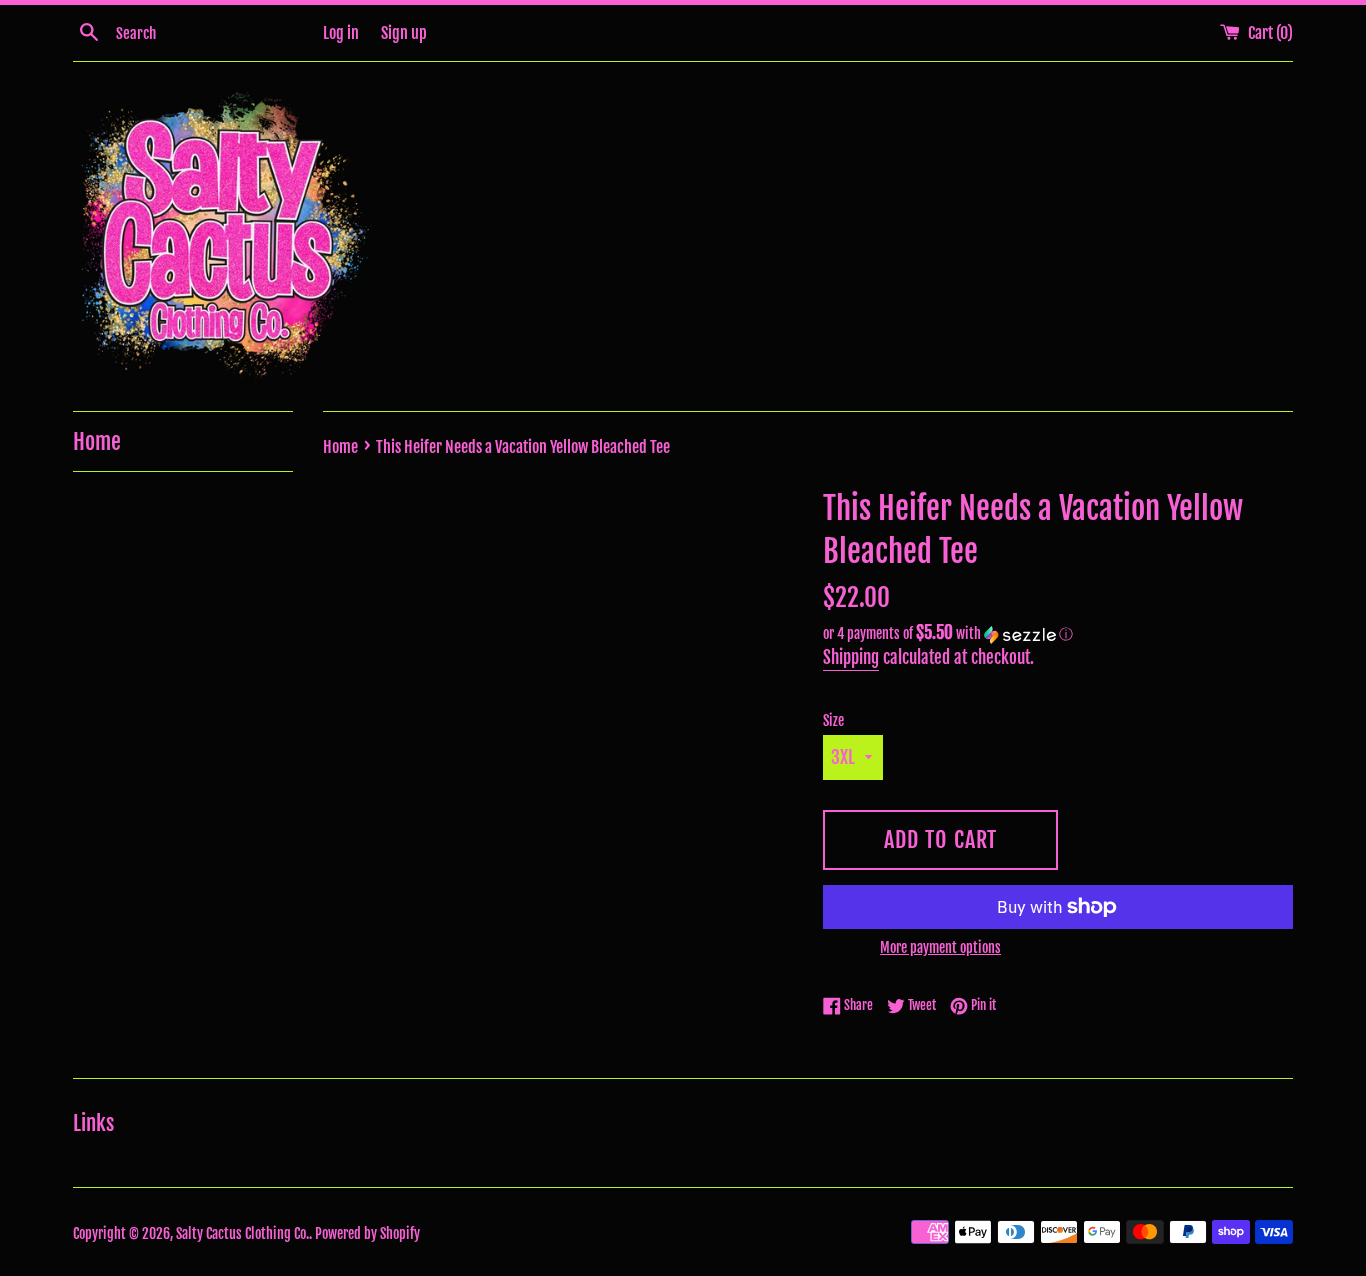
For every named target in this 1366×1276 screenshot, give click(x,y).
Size (833, 720)
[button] (1058, 634)
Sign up (404, 33)
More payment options (940, 947)
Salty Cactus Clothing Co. (242, 1233)
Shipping (851, 657)
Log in (341, 33)
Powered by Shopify (367, 1233)
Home (97, 441)
